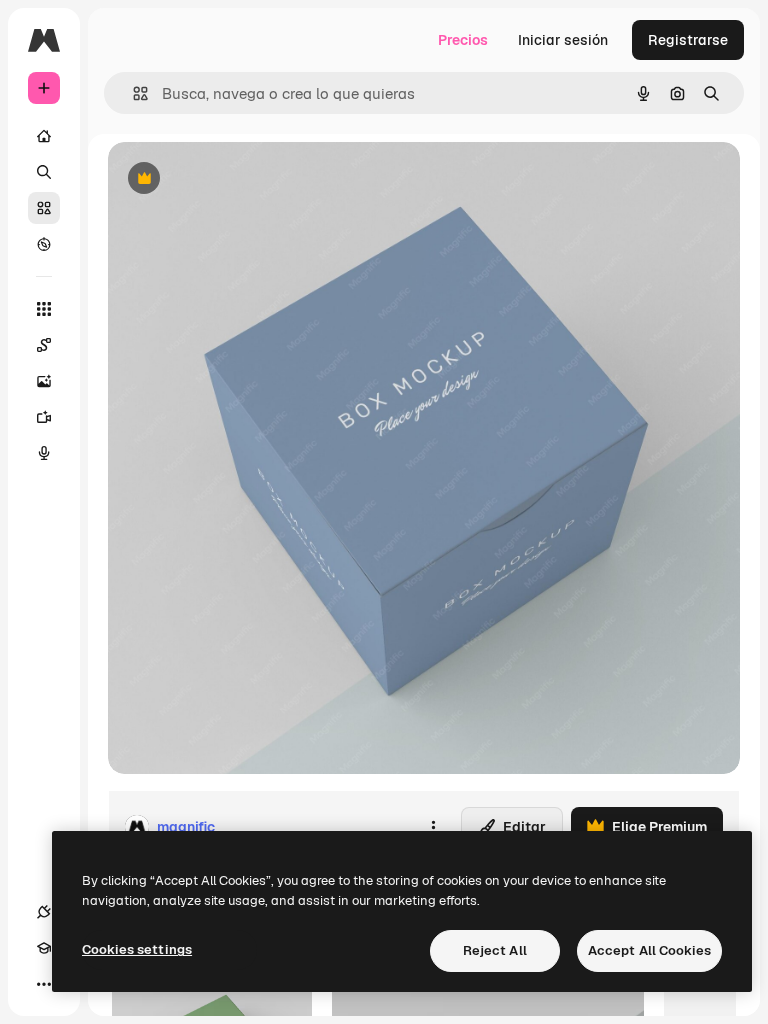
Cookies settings (137, 949)
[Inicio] (44, 136)
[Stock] (44, 208)
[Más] (44, 984)
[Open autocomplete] (132, 93)
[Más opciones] (433, 827)
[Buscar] (44, 172)
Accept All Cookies (649, 950)
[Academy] (44, 948)
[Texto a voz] (44, 453)
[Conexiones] (44, 912)
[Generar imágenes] (44, 381)
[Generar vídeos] (44, 417)
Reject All (495, 950)
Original (236, 179)
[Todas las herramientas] (44, 309)
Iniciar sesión (563, 40)
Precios (463, 40)
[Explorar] (44, 244)
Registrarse (688, 40)
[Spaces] (44, 345)
